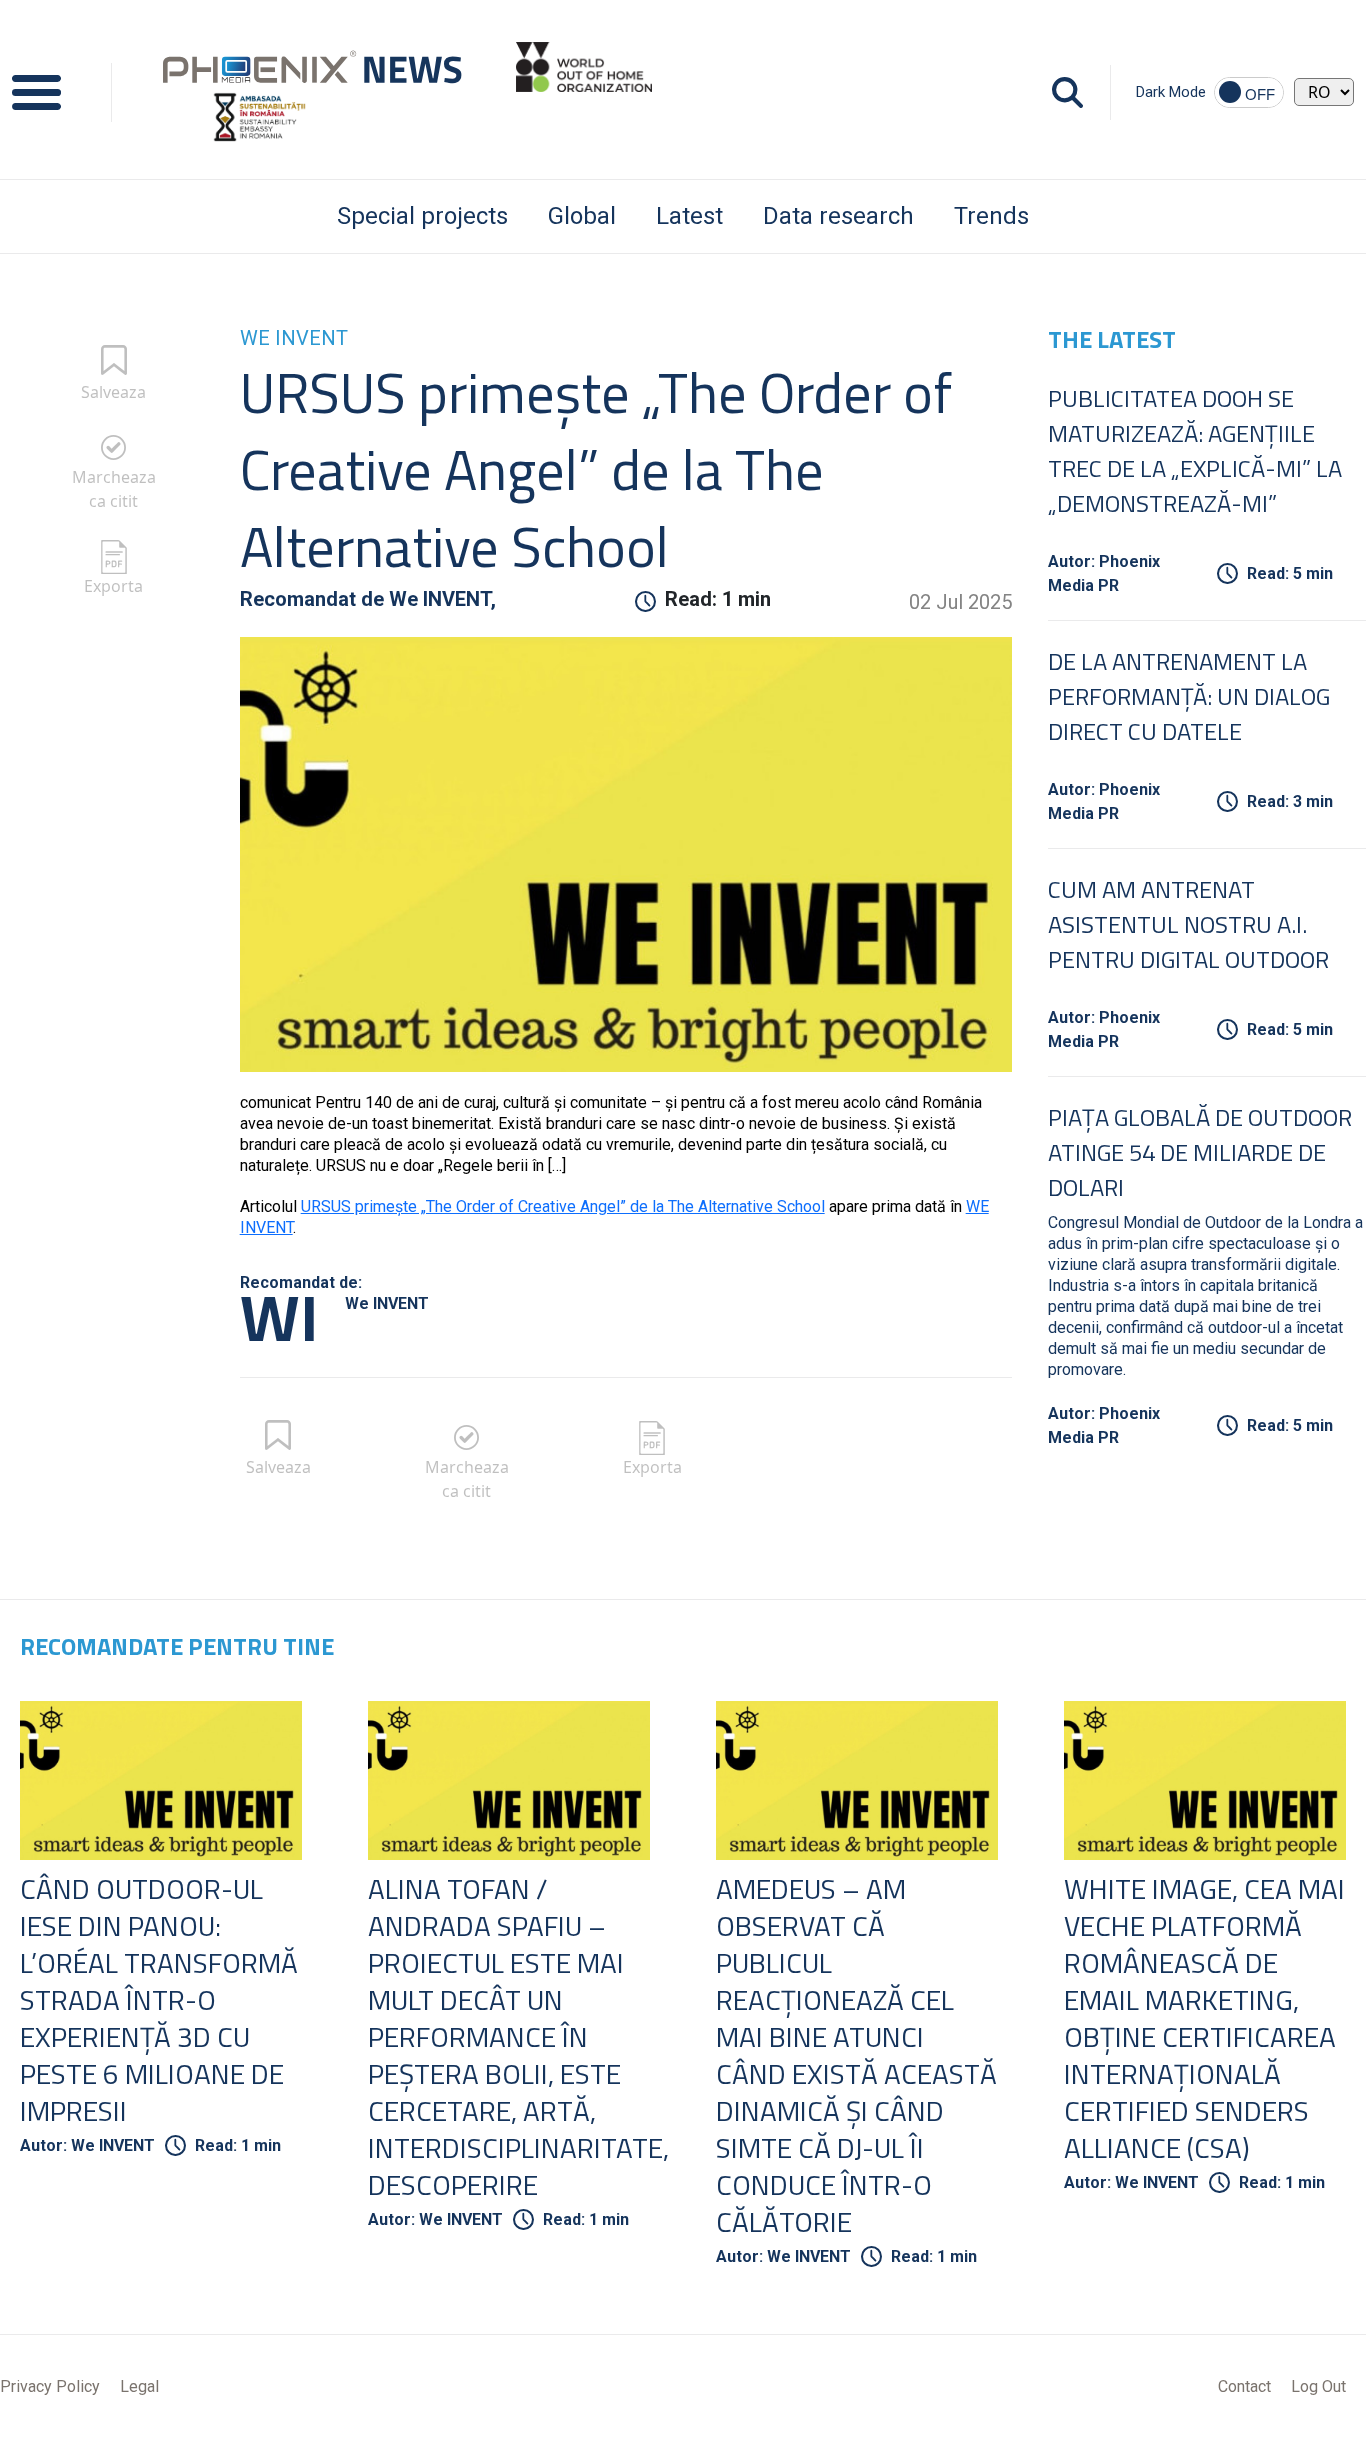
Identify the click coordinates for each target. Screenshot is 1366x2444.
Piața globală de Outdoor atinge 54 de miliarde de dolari (1200, 1152)
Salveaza (113, 392)
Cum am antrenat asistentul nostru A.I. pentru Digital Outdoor (1188, 924)
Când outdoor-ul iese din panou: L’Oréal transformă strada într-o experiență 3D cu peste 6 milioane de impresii (159, 1999)
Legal (139, 2386)
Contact (1244, 2386)
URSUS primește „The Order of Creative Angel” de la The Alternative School (563, 1206)
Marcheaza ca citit (114, 489)
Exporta (113, 586)
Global (582, 216)
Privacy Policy (50, 2386)
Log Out (1318, 2386)
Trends (991, 216)
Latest (689, 216)
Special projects (422, 216)
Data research (838, 216)
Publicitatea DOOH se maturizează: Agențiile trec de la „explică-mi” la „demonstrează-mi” (1195, 450)
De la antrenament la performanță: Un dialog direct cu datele (1189, 696)
